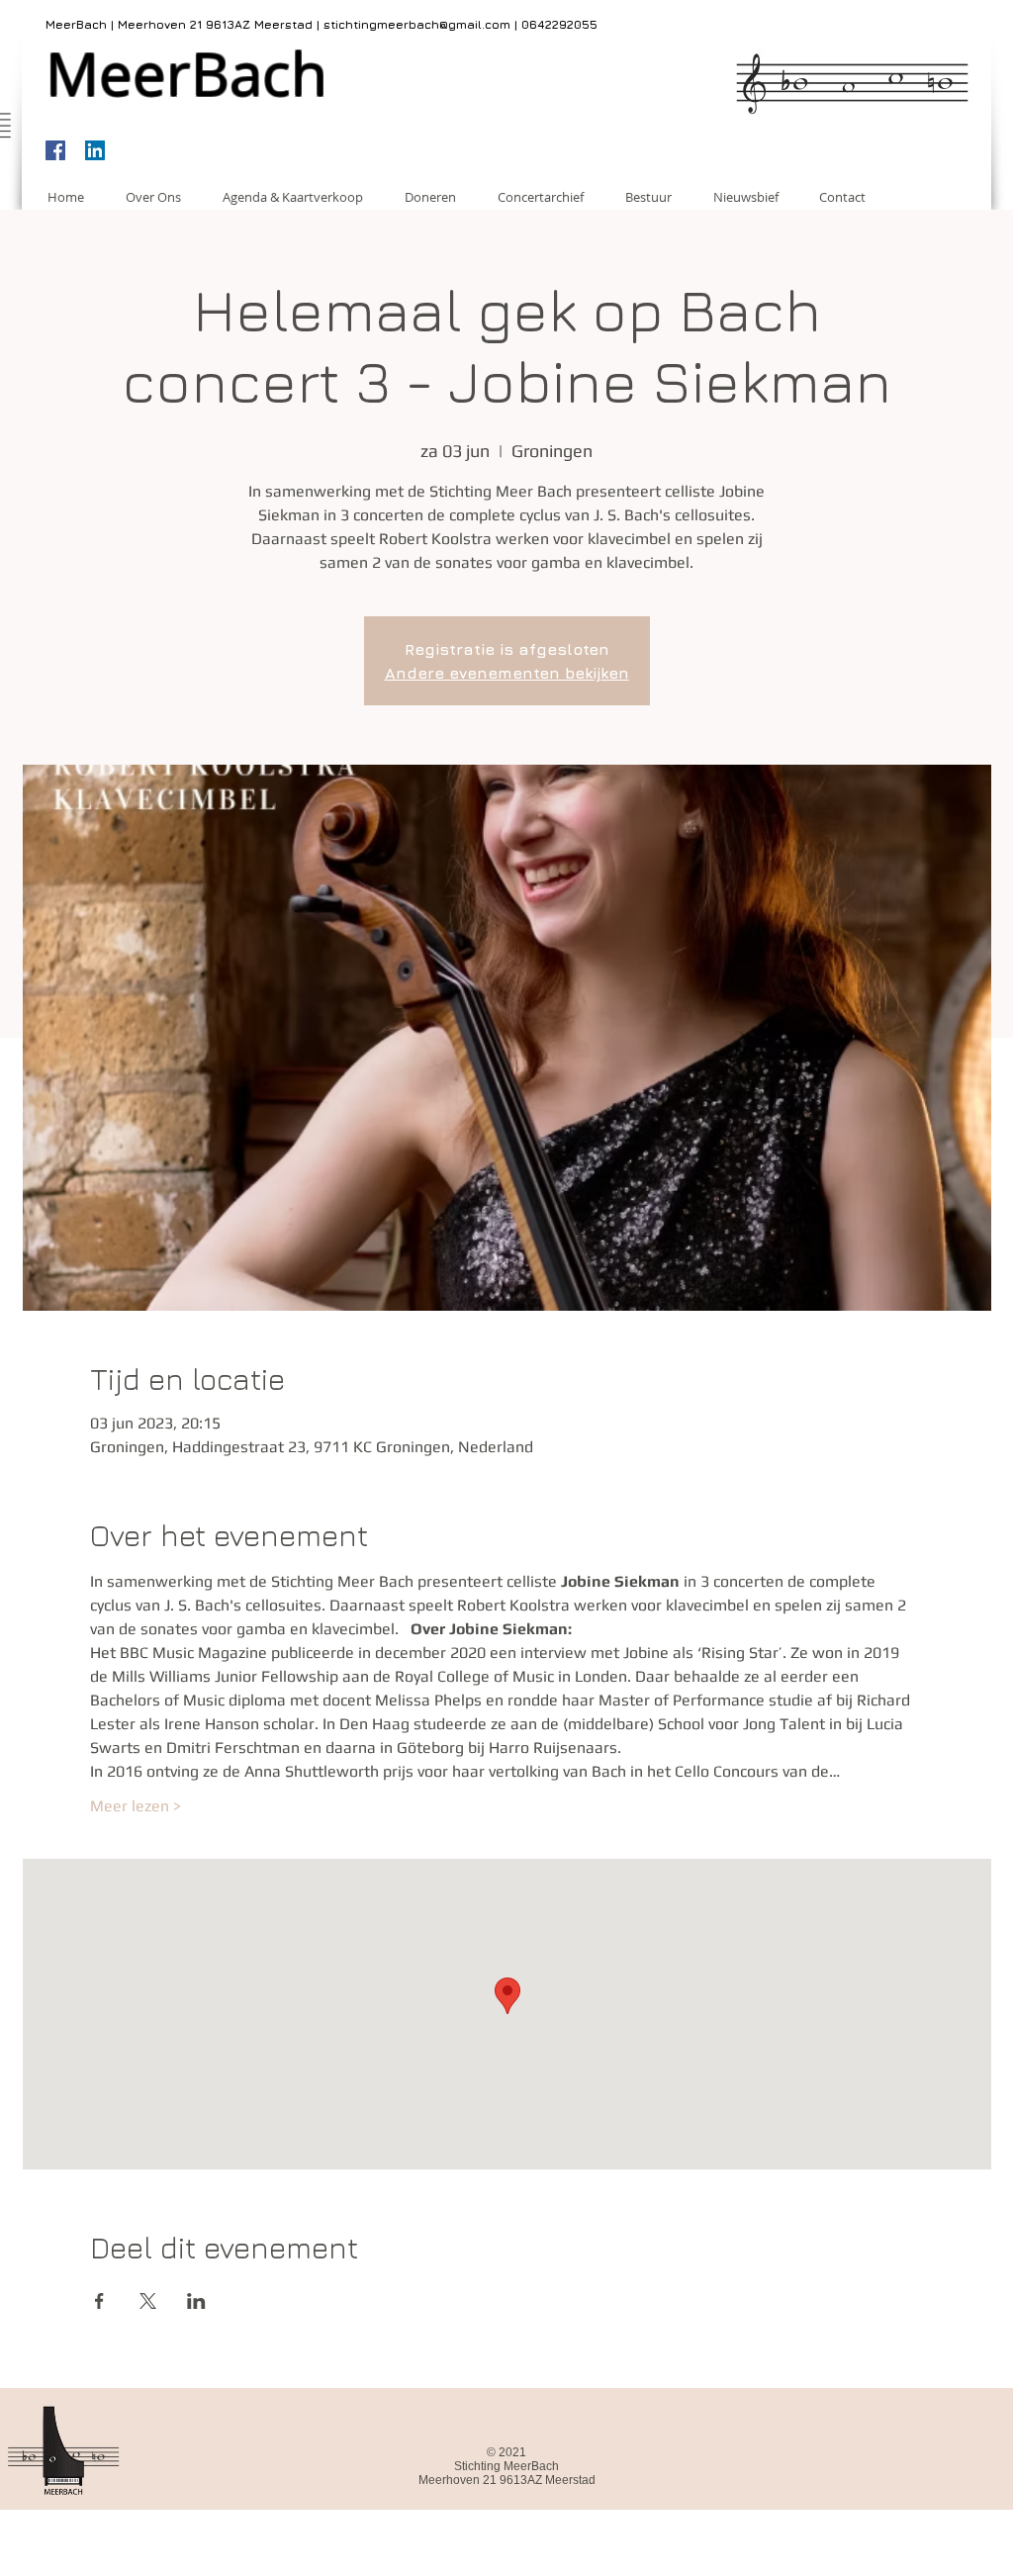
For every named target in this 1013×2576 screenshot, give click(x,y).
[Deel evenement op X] (148, 2301)
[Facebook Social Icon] (55, 150)
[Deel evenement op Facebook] (99, 2301)
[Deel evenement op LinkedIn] (196, 2301)
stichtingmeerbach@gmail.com (417, 24)
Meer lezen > (136, 1806)
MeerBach (186, 73)
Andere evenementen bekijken (507, 673)
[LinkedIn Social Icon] (95, 150)
